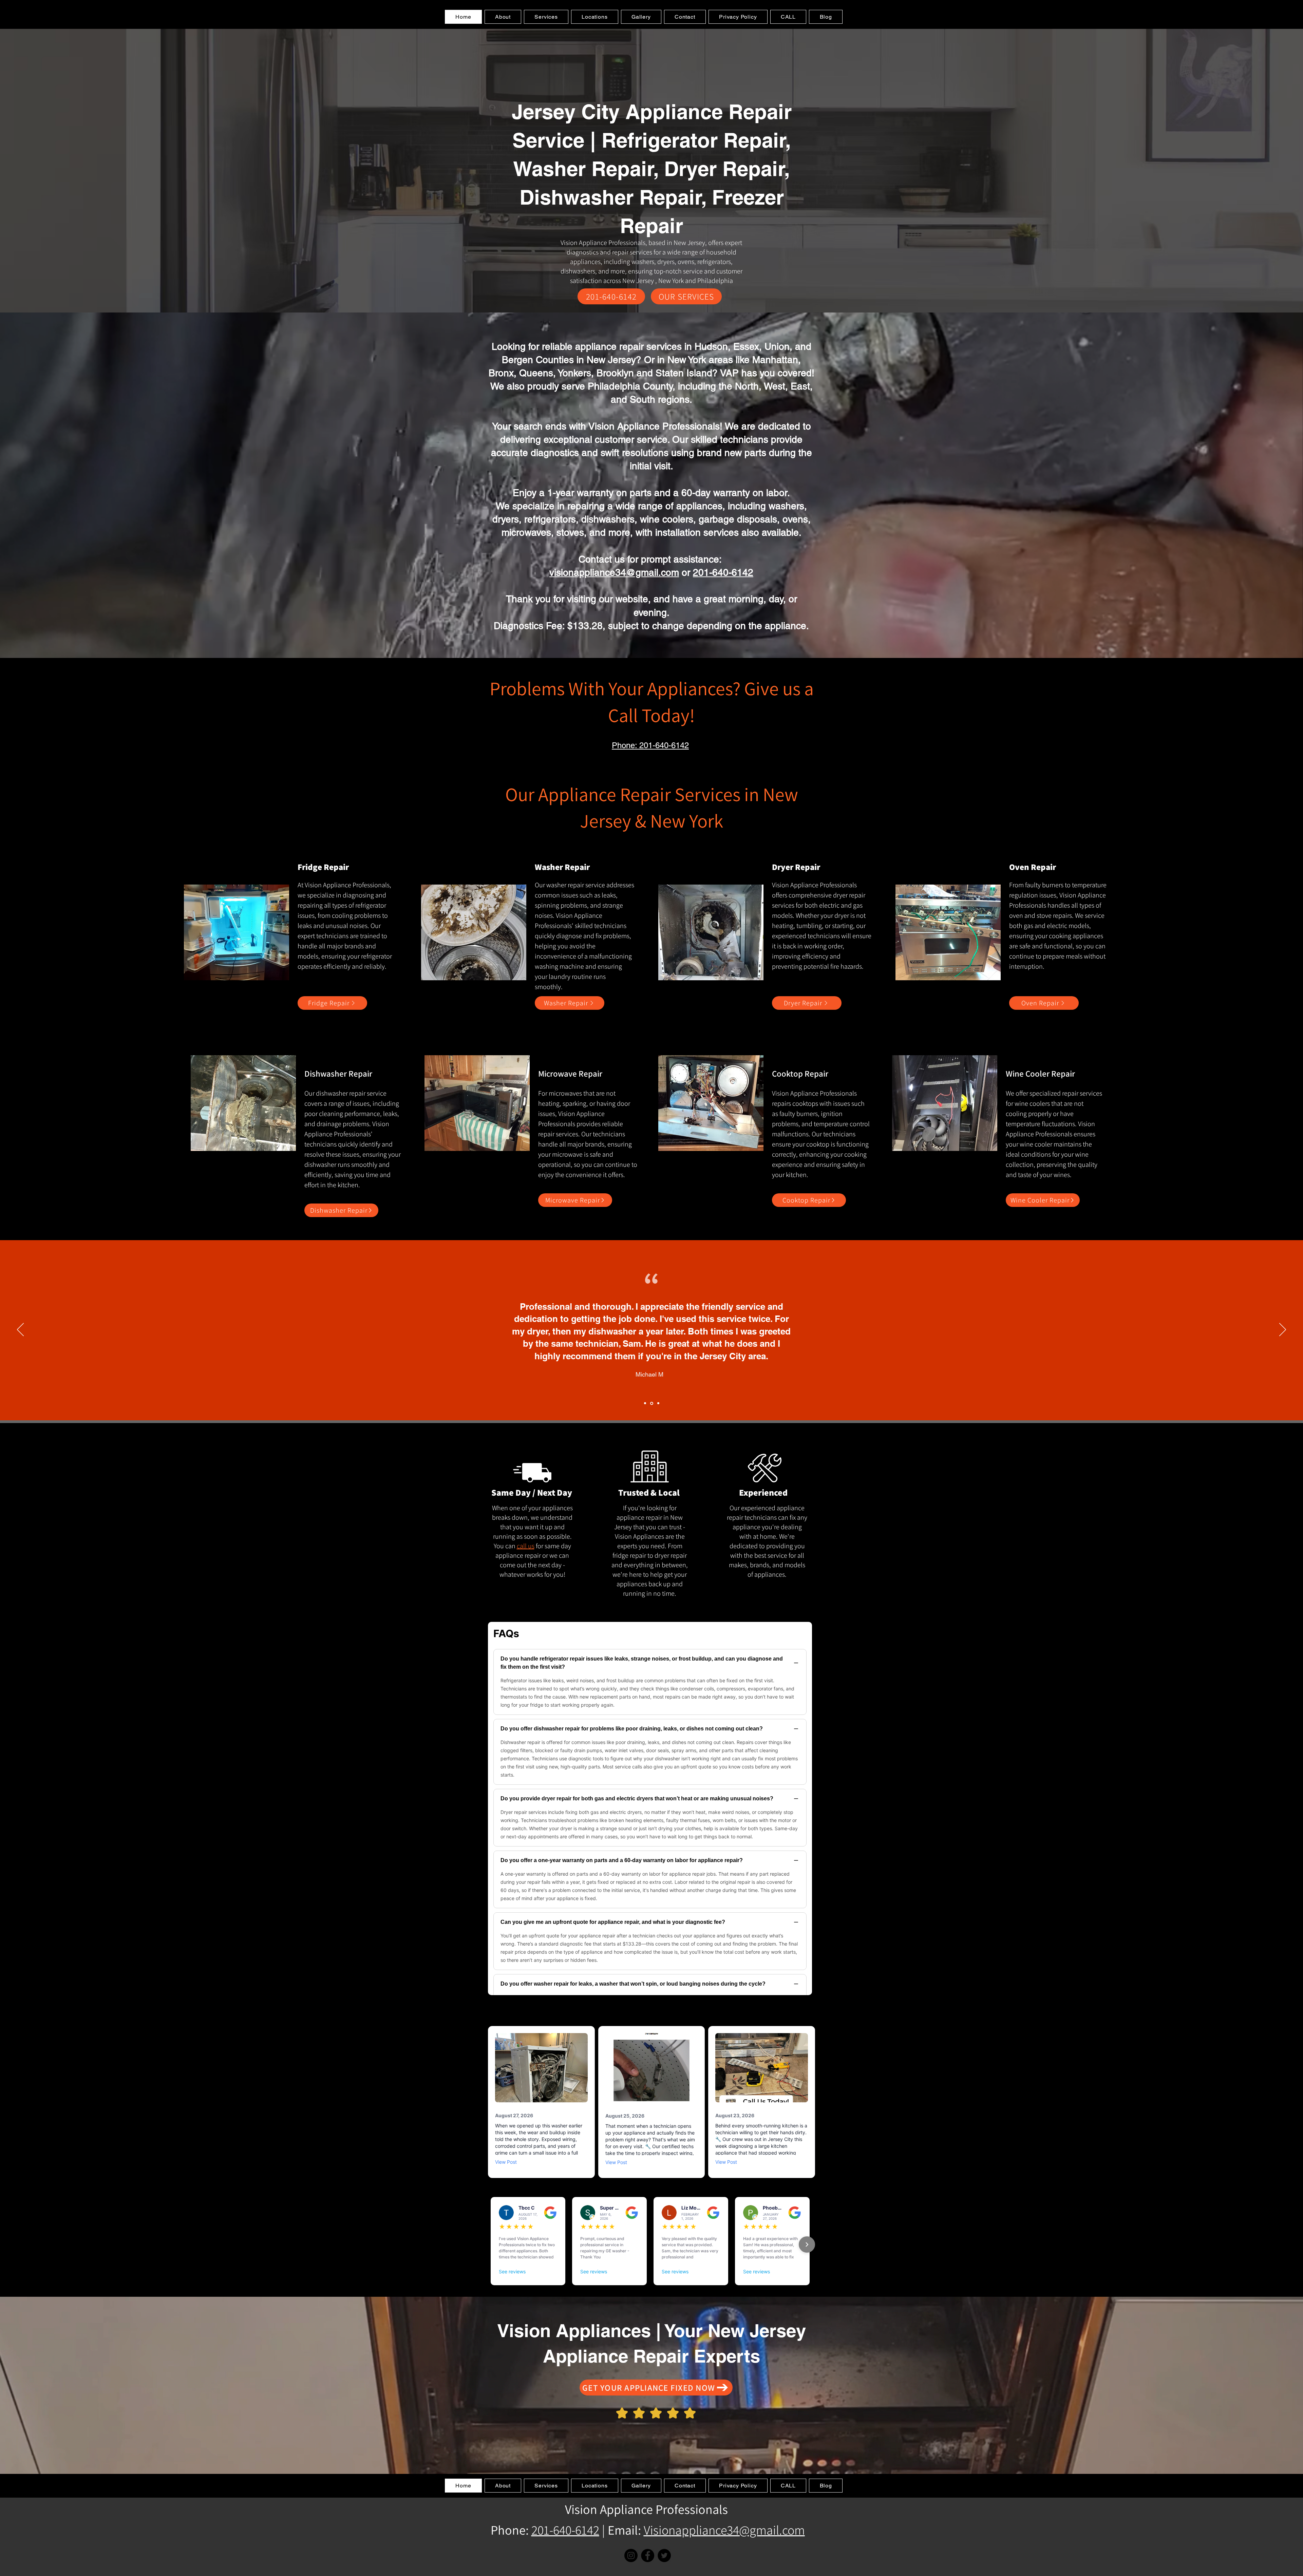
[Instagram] (631, 2555)
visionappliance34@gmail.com (614, 572)
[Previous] (20, 1330)
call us (526, 1546)
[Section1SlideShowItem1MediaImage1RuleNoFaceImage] (646, 1403)
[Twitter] (664, 2555)
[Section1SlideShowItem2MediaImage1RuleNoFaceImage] (652, 1403)
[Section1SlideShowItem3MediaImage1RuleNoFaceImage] (658, 1403)
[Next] (1283, 1330)
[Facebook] (648, 2555)
